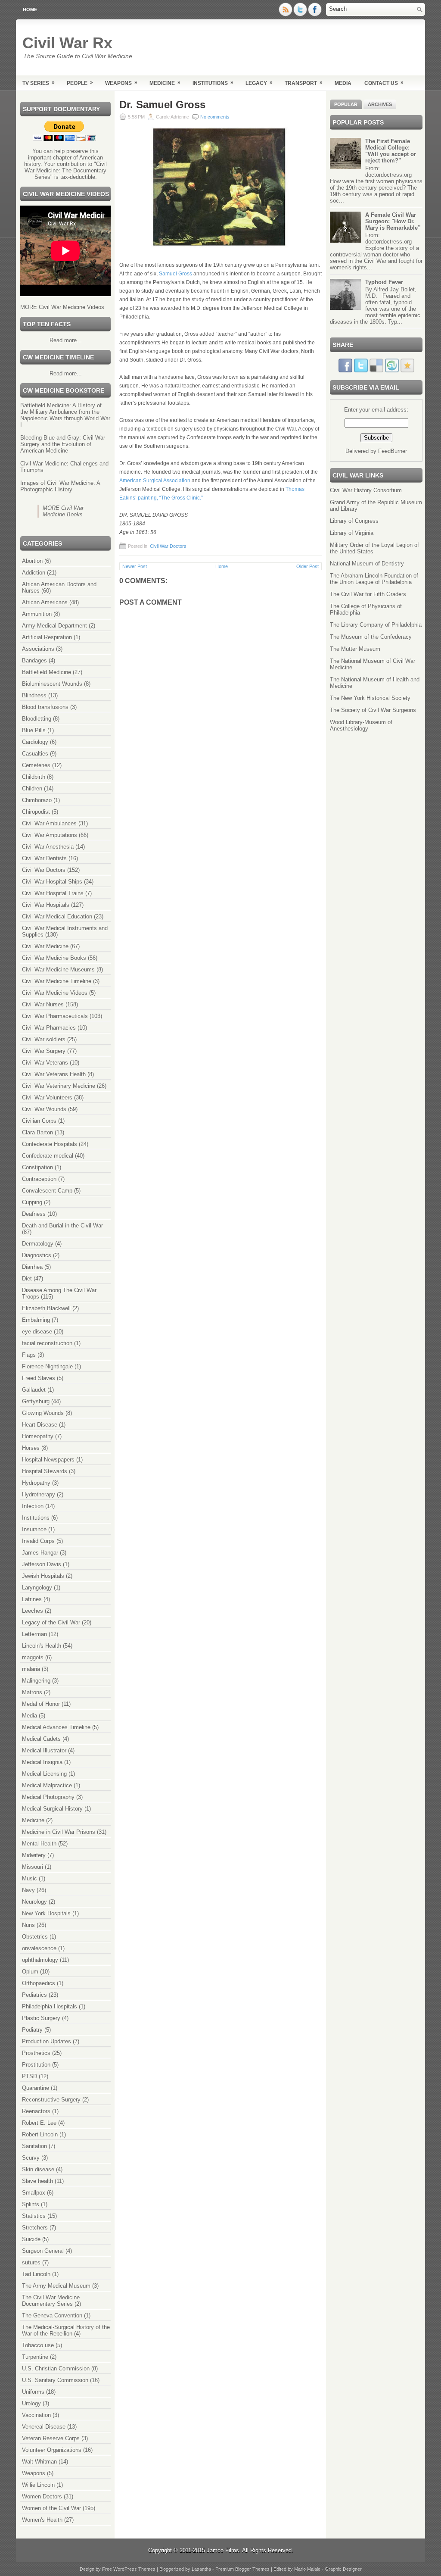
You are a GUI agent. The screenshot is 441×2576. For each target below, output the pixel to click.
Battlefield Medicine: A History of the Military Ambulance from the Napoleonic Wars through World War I (65, 415)
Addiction (34, 573)
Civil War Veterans (45, 1063)
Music (30, 1878)
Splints (31, 2204)
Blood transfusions (45, 707)
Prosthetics (36, 2053)
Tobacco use (38, 2345)
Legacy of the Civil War (51, 1622)
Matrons (32, 1692)
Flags (29, 1355)
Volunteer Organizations (52, 2450)
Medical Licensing (44, 1774)
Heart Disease (40, 1425)
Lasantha (201, 2569)
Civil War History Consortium (366, 490)
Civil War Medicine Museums (58, 970)
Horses (31, 1448)
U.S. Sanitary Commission (55, 2380)
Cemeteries (36, 765)
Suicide (31, 2239)
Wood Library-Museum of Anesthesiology (361, 725)
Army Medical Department (54, 626)
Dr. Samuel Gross (162, 105)
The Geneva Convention (52, 2315)
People (80, 83)
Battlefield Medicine (47, 672)
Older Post (307, 566)
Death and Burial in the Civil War (62, 1226)
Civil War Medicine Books (54, 958)
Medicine (165, 83)
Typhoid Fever (384, 282)
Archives (380, 104)
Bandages (34, 660)
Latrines (32, 1599)
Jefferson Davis (42, 1564)
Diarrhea (32, 1267)
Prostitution (36, 2065)
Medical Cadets (41, 1739)
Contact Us (384, 83)
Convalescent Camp (47, 1191)
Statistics (34, 2216)
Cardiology (35, 742)
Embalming (36, 1320)
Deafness (34, 1214)
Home (30, 9)
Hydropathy (36, 1483)
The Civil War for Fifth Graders (368, 594)
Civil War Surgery (44, 1051)
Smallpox (34, 2193)
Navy (28, 1890)
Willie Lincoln (38, 2485)
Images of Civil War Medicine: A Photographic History (60, 486)
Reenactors (36, 2111)
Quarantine (36, 2088)
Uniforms (33, 2392)
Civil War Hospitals (46, 905)
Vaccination (36, 2415)
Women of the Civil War (51, 2508)
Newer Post (135, 566)
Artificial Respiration (47, 637)
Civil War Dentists (44, 858)
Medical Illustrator (44, 1750)
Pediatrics (34, 1995)
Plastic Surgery (41, 2018)
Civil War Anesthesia (48, 847)
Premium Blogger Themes (242, 2569)
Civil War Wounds (44, 1109)
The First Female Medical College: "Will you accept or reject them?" (391, 151)
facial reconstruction (47, 1343)
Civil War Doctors (44, 870)
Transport (304, 83)
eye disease (37, 1332)
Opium (30, 1972)
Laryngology (37, 1588)
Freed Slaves (39, 1378)
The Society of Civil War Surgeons (373, 710)
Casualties (35, 754)
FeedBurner (393, 451)
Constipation (37, 1167)
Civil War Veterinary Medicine (59, 1086)
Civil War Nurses (43, 1004)
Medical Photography (48, 1797)
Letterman (34, 1634)
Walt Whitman (39, 2462)
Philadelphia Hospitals (50, 2006)
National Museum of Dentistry (367, 564)
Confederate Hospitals (50, 1144)
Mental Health (39, 1844)
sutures (31, 2262)
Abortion (32, 561)
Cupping (32, 1202)
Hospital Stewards (45, 1471)
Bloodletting (37, 719)
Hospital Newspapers (48, 1460)
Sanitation (34, 2146)
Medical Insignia (42, 1762)
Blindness (34, 695)
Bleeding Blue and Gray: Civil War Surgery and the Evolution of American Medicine (63, 444)
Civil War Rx (67, 43)
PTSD (30, 2076)
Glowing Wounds (43, 1413)
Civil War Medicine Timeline (57, 981)
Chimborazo (37, 800)
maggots (33, 1657)
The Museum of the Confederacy (371, 637)
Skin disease (38, 2169)
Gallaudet (34, 1390)
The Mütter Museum (355, 649)
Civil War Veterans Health (54, 1074)
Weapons (121, 83)
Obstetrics (35, 1937)
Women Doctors (42, 2496)
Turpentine (35, 2357)
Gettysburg (36, 1401)
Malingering (36, 1681)
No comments (215, 117)
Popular (346, 104)
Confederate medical (48, 1156)
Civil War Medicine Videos (55, 993)
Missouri (33, 1867)
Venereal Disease (44, 2427)
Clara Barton (37, 1132)
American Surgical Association (155, 481)
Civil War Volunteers (47, 1098)
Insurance (34, 1529)
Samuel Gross (176, 274)
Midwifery (34, 1855)
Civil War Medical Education (57, 916)
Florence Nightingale (47, 1366)
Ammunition (37, 614)
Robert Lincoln (40, 2134)
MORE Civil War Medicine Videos (62, 307)
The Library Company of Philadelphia (376, 625)
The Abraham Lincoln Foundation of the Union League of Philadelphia (374, 579)
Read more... (66, 340)
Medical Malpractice (47, 1785)
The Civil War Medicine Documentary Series (51, 2301)
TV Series (39, 83)
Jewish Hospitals (43, 1576)
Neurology (34, 1902)
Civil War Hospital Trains (53, 893)
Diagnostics (37, 1255)
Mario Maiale (307, 2569)
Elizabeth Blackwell (46, 1308)
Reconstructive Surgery (51, 2100)
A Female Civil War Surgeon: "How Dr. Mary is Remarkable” (393, 221)
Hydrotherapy (39, 1494)
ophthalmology (40, 1960)
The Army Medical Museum (56, 2286)
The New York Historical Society (370, 698)
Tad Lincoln (36, 2274)
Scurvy (31, 2158)
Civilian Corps (39, 1121)
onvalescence (39, 1948)
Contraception (39, 1179)
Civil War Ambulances (49, 823)
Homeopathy (38, 1436)
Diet (27, 1279)
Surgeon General (43, 2251)
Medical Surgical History (52, 1809)
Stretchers (35, 2228)
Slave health (37, 2181)
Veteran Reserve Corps (51, 2438)
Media (343, 83)
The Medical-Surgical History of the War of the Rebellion (66, 2330)
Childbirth (34, 777)
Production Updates (47, 2041)
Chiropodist (36, 812)
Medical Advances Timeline (56, 1727)
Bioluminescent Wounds (52, 684)
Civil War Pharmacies (49, 1028)
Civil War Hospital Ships (52, 882)
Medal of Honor (41, 1704)
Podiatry (32, 2030)
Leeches (33, 1611)
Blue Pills (34, 730)
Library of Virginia (352, 533)
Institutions (213, 83)
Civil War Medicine (45, 946)
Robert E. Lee (39, 2123)
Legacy (259, 83)
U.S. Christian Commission (56, 2368)
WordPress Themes (134, 2569)
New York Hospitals (46, 1913)
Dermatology (38, 1244)
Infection (33, 1506)
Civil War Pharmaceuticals (55, 1016)
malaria (31, 1669)
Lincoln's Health (42, 1646)
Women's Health (42, 2520)
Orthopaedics (39, 1983)
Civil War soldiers (44, 1039)
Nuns (28, 1925)
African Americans (45, 602)
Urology (31, 2403)
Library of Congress (354, 521)
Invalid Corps (38, 1541)
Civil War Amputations (50, 835)
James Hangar (40, 1553)
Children (32, 788)
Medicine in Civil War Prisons (59, 1832)
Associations (38, 649)
